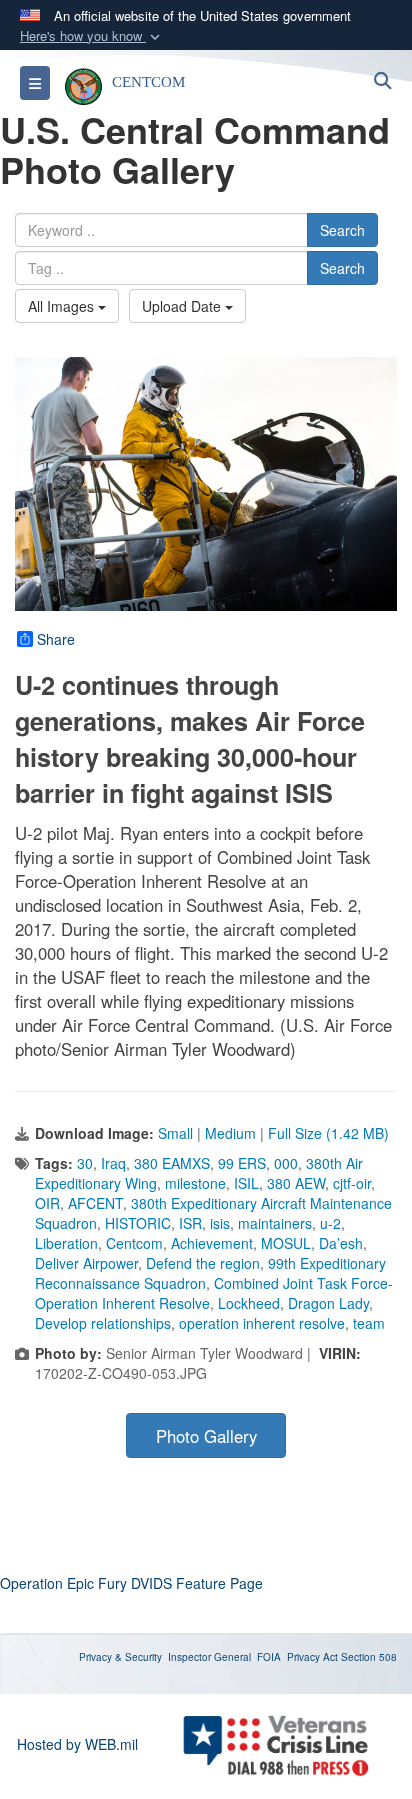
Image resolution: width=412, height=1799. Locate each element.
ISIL (246, 1183)
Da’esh (341, 1243)
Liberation (66, 1243)
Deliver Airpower (86, 1263)
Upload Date (183, 306)
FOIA (269, 1657)
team (369, 1323)
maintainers (275, 1223)
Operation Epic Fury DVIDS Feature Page (131, 1583)
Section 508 (369, 1657)
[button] (92, 36)
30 (85, 1163)
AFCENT (95, 1203)
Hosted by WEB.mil (77, 1744)
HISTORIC (138, 1223)
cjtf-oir (352, 1183)
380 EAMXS (172, 1163)
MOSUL (286, 1243)
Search (342, 230)
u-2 (330, 1223)
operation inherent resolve (262, 1323)
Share (56, 639)
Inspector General (209, 1657)
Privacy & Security (120, 1657)
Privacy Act (312, 1657)
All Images (63, 306)
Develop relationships (103, 1323)
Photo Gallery (206, 1436)
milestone (195, 1183)
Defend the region (203, 1263)
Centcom (134, 1243)
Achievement (212, 1243)
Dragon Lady (328, 1303)
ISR (190, 1223)
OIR (47, 1203)
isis (220, 1223)
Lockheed (249, 1303)
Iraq (113, 1163)
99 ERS (242, 1163)
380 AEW (296, 1183)
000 (286, 1163)
